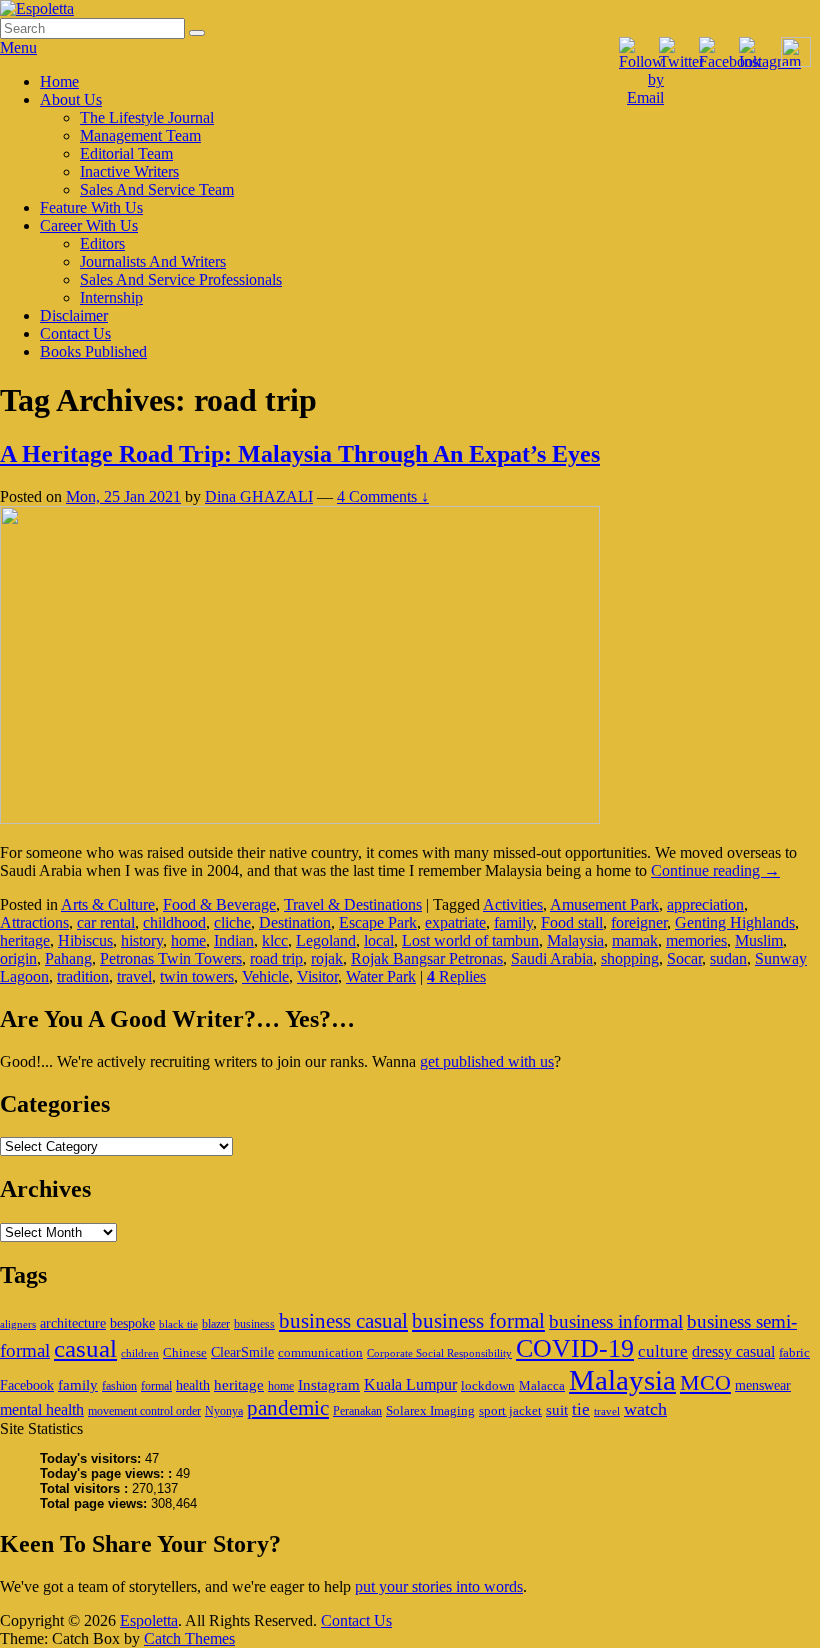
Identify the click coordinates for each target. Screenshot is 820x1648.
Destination (295, 922)
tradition (83, 976)
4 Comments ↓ (383, 496)
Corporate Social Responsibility (439, 1353)
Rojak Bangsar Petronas (427, 958)
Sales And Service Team (157, 189)
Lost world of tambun (470, 940)
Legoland (326, 940)
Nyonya (224, 1411)
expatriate (455, 922)
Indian (234, 940)
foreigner (639, 922)
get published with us (487, 1061)
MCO (705, 1383)
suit (557, 1409)
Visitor (317, 976)
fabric (794, 1352)
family (513, 922)
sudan (728, 958)
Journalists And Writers (153, 261)
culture (663, 1351)
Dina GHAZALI (259, 496)
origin (18, 958)
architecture (73, 1323)
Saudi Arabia (552, 958)
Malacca (542, 1385)
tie (581, 1409)
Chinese (185, 1352)
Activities (513, 904)
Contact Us (75, 333)
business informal (616, 1321)
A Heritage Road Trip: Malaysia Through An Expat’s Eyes (300, 454)
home (188, 940)
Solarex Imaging (430, 1410)
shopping (630, 958)
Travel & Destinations (353, 904)
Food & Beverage (219, 904)
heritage (25, 940)
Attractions (34, 922)
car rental (106, 922)
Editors (102, 243)
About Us (71, 99)
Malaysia (575, 940)
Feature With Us (91, 207)
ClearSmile (242, 1352)
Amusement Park (604, 904)
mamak (635, 940)
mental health (42, 1409)
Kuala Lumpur (410, 1384)
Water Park (381, 976)
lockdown (488, 1385)
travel (134, 976)
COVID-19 (575, 1348)
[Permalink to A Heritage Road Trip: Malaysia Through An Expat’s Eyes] (300, 818)
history (142, 940)
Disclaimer (74, 315)
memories (696, 940)
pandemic (288, 1408)
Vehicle (265, 976)
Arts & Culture (108, 904)
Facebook (27, 1385)
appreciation (705, 904)
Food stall (572, 922)
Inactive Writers (129, 171)
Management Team (140, 135)
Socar (684, 958)
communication (320, 1352)
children (140, 1353)
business (254, 1324)
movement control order (144, 1411)
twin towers (197, 976)
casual (85, 1348)
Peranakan (357, 1411)
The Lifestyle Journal (147, 117)
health (193, 1385)
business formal (478, 1321)
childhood (174, 922)
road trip (276, 958)
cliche (232, 922)
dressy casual (733, 1351)
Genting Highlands (735, 922)
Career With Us (89, 225)
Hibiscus (85, 940)
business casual (343, 1321)
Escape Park (378, 922)
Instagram (329, 1384)
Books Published (93, 351)
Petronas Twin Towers (171, 958)
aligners (18, 1324)
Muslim (759, 940)
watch (645, 1409)
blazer (216, 1324)
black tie (178, 1324)
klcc (275, 940)
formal (156, 1386)
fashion (119, 1386)
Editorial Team (126, 153)
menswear (763, 1385)
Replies (456, 976)
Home (59, 81)
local (379, 940)
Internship (111, 297)
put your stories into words (439, 1586)
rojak (327, 958)
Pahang (68, 958)
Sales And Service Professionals (181, 279)
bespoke (132, 1323)
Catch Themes (189, 1638)
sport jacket (510, 1410)
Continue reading (715, 870)
